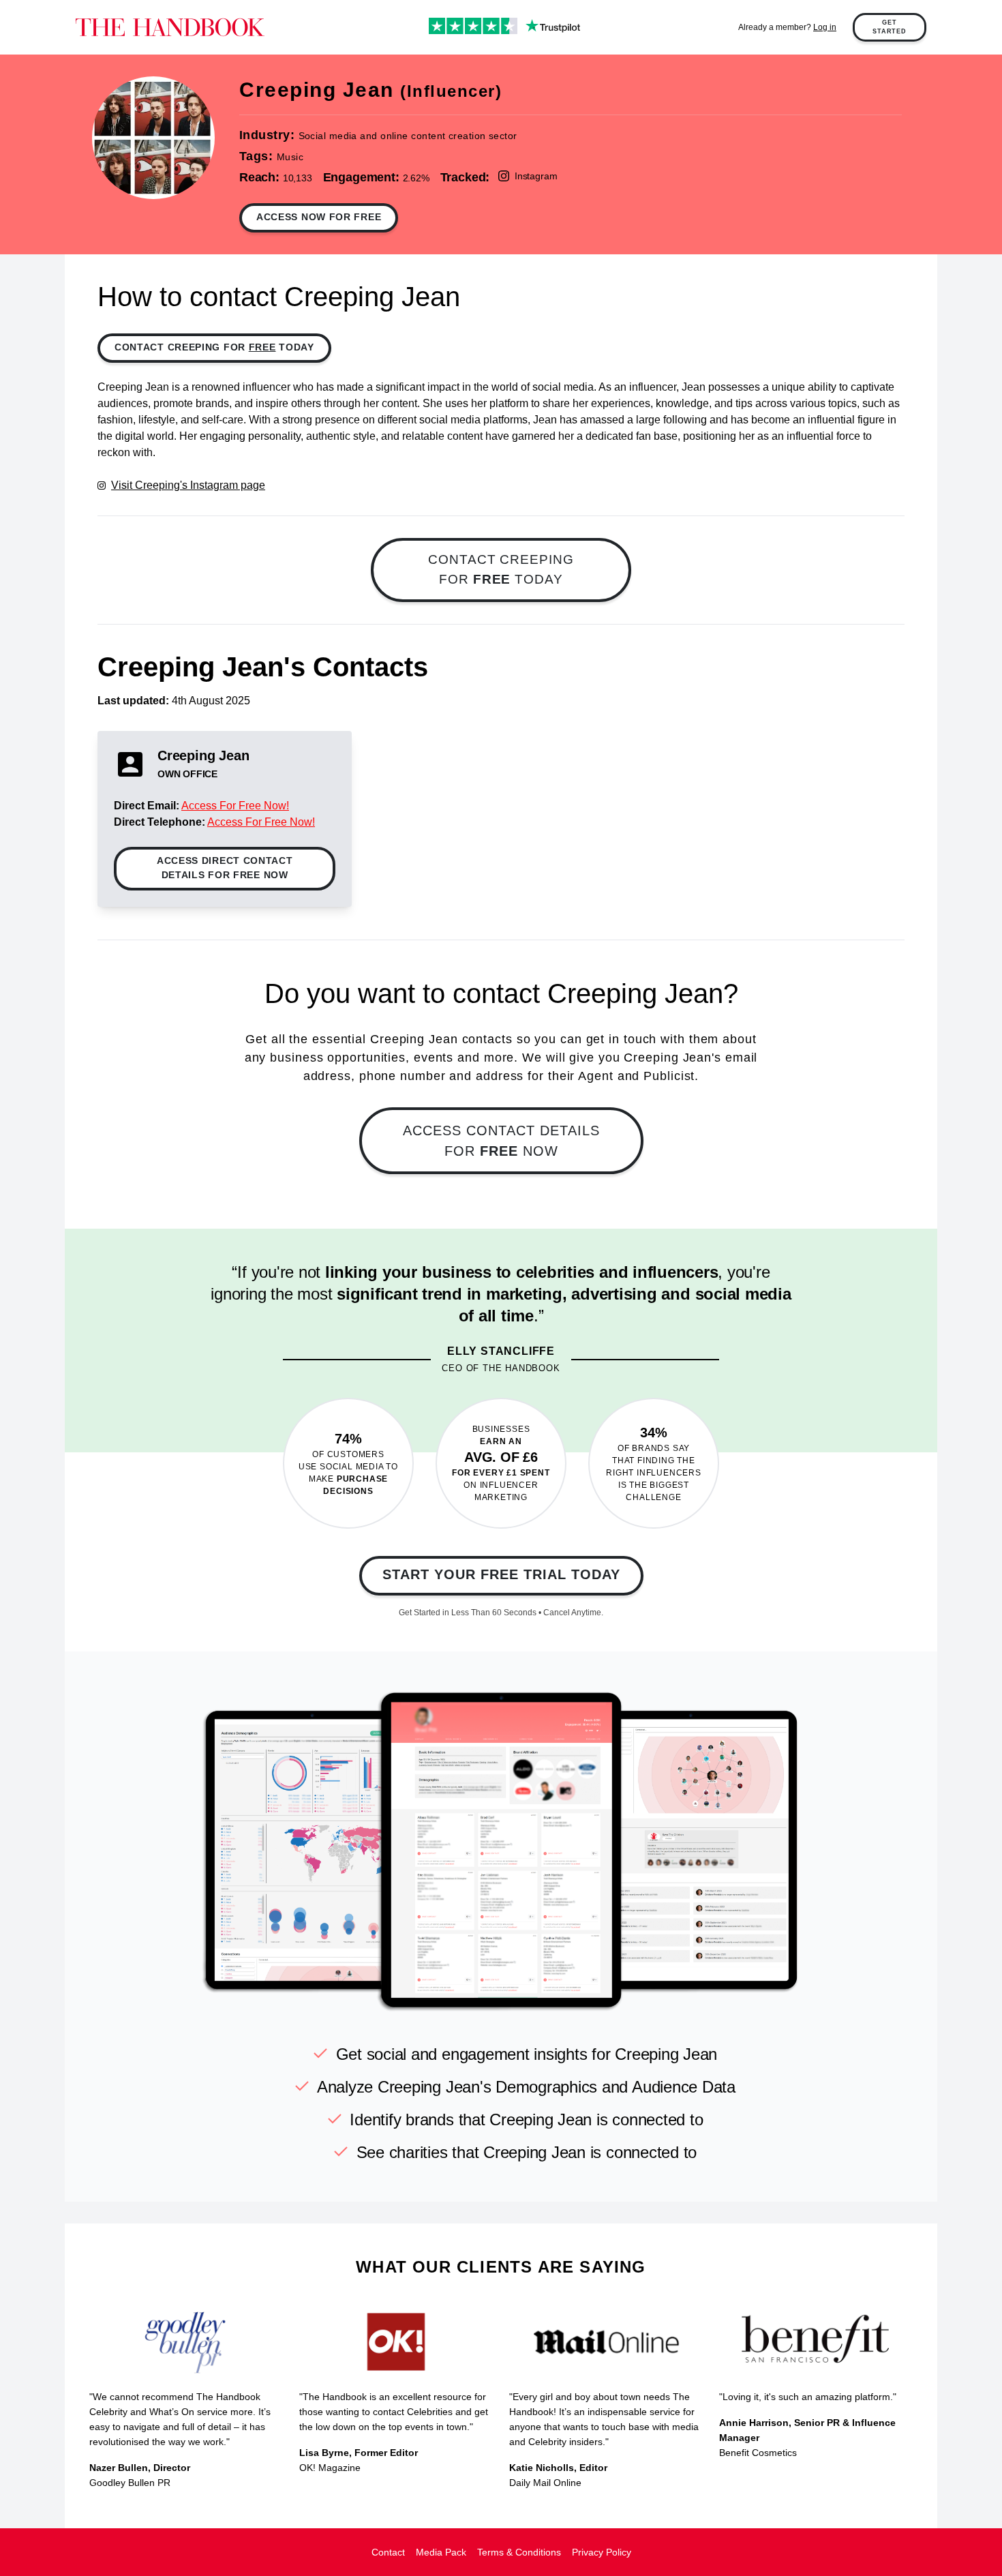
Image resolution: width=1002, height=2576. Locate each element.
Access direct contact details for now (225, 868)
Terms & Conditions (519, 2552)
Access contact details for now (501, 1141)
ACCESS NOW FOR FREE (319, 217)
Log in (825, 27)
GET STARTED (890, 27)
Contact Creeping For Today (214, 347)
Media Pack (441, 2552)
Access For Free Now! (235, 806)
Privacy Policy (602, 2552)
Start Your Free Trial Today (501, 1574)
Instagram (536, 176)
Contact (388, 2552)
